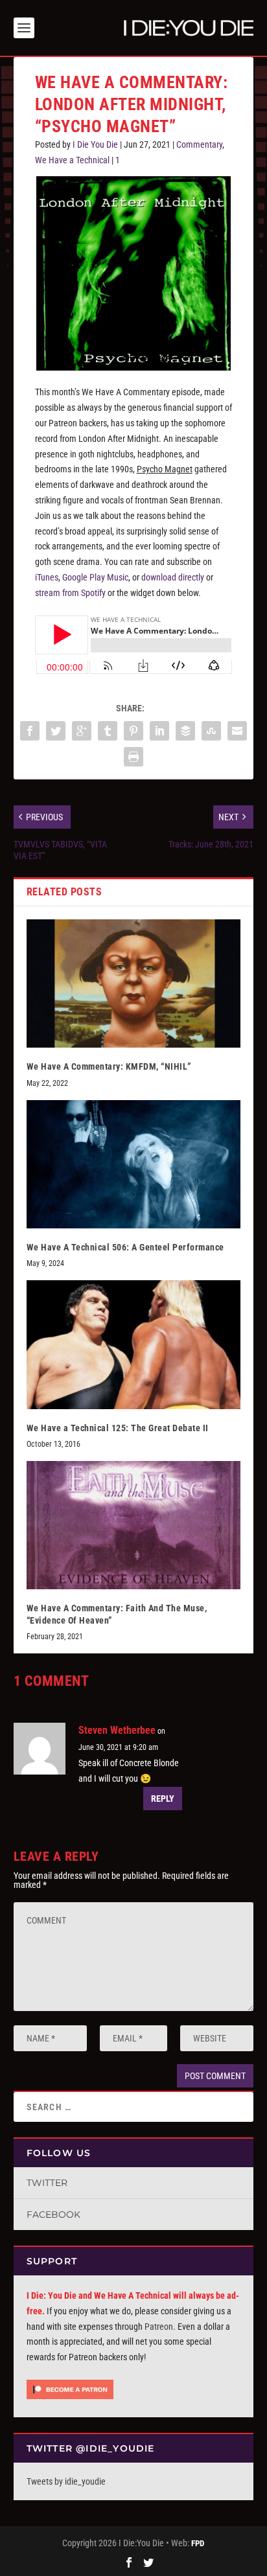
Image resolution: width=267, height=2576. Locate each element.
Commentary (199, 144)
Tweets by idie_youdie (66, 2481)
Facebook (53, 2214)
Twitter (47, 2183)
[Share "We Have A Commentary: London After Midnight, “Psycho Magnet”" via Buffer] (185, 731)
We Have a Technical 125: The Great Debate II (118, 1428)
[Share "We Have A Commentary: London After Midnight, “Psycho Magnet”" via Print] (133, 757)
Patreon (159, 2327)
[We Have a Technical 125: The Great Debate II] (134, 1344)
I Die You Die (95, 144)
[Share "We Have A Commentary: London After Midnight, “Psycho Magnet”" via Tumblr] (108, 731)
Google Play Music (95, 577)
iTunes (47, 577)
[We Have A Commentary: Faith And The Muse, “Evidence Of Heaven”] (134, 1525)
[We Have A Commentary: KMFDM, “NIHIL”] (134, 983)
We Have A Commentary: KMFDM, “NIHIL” (109, 1066)
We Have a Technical (72, 160)
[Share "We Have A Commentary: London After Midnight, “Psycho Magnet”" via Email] (237, 731)
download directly (173, 577)
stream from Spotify (70, 593)
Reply (163, 1799)
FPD (198, 2543)
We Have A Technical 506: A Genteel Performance (125, 1247)
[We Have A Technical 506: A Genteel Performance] (134, 1164)
